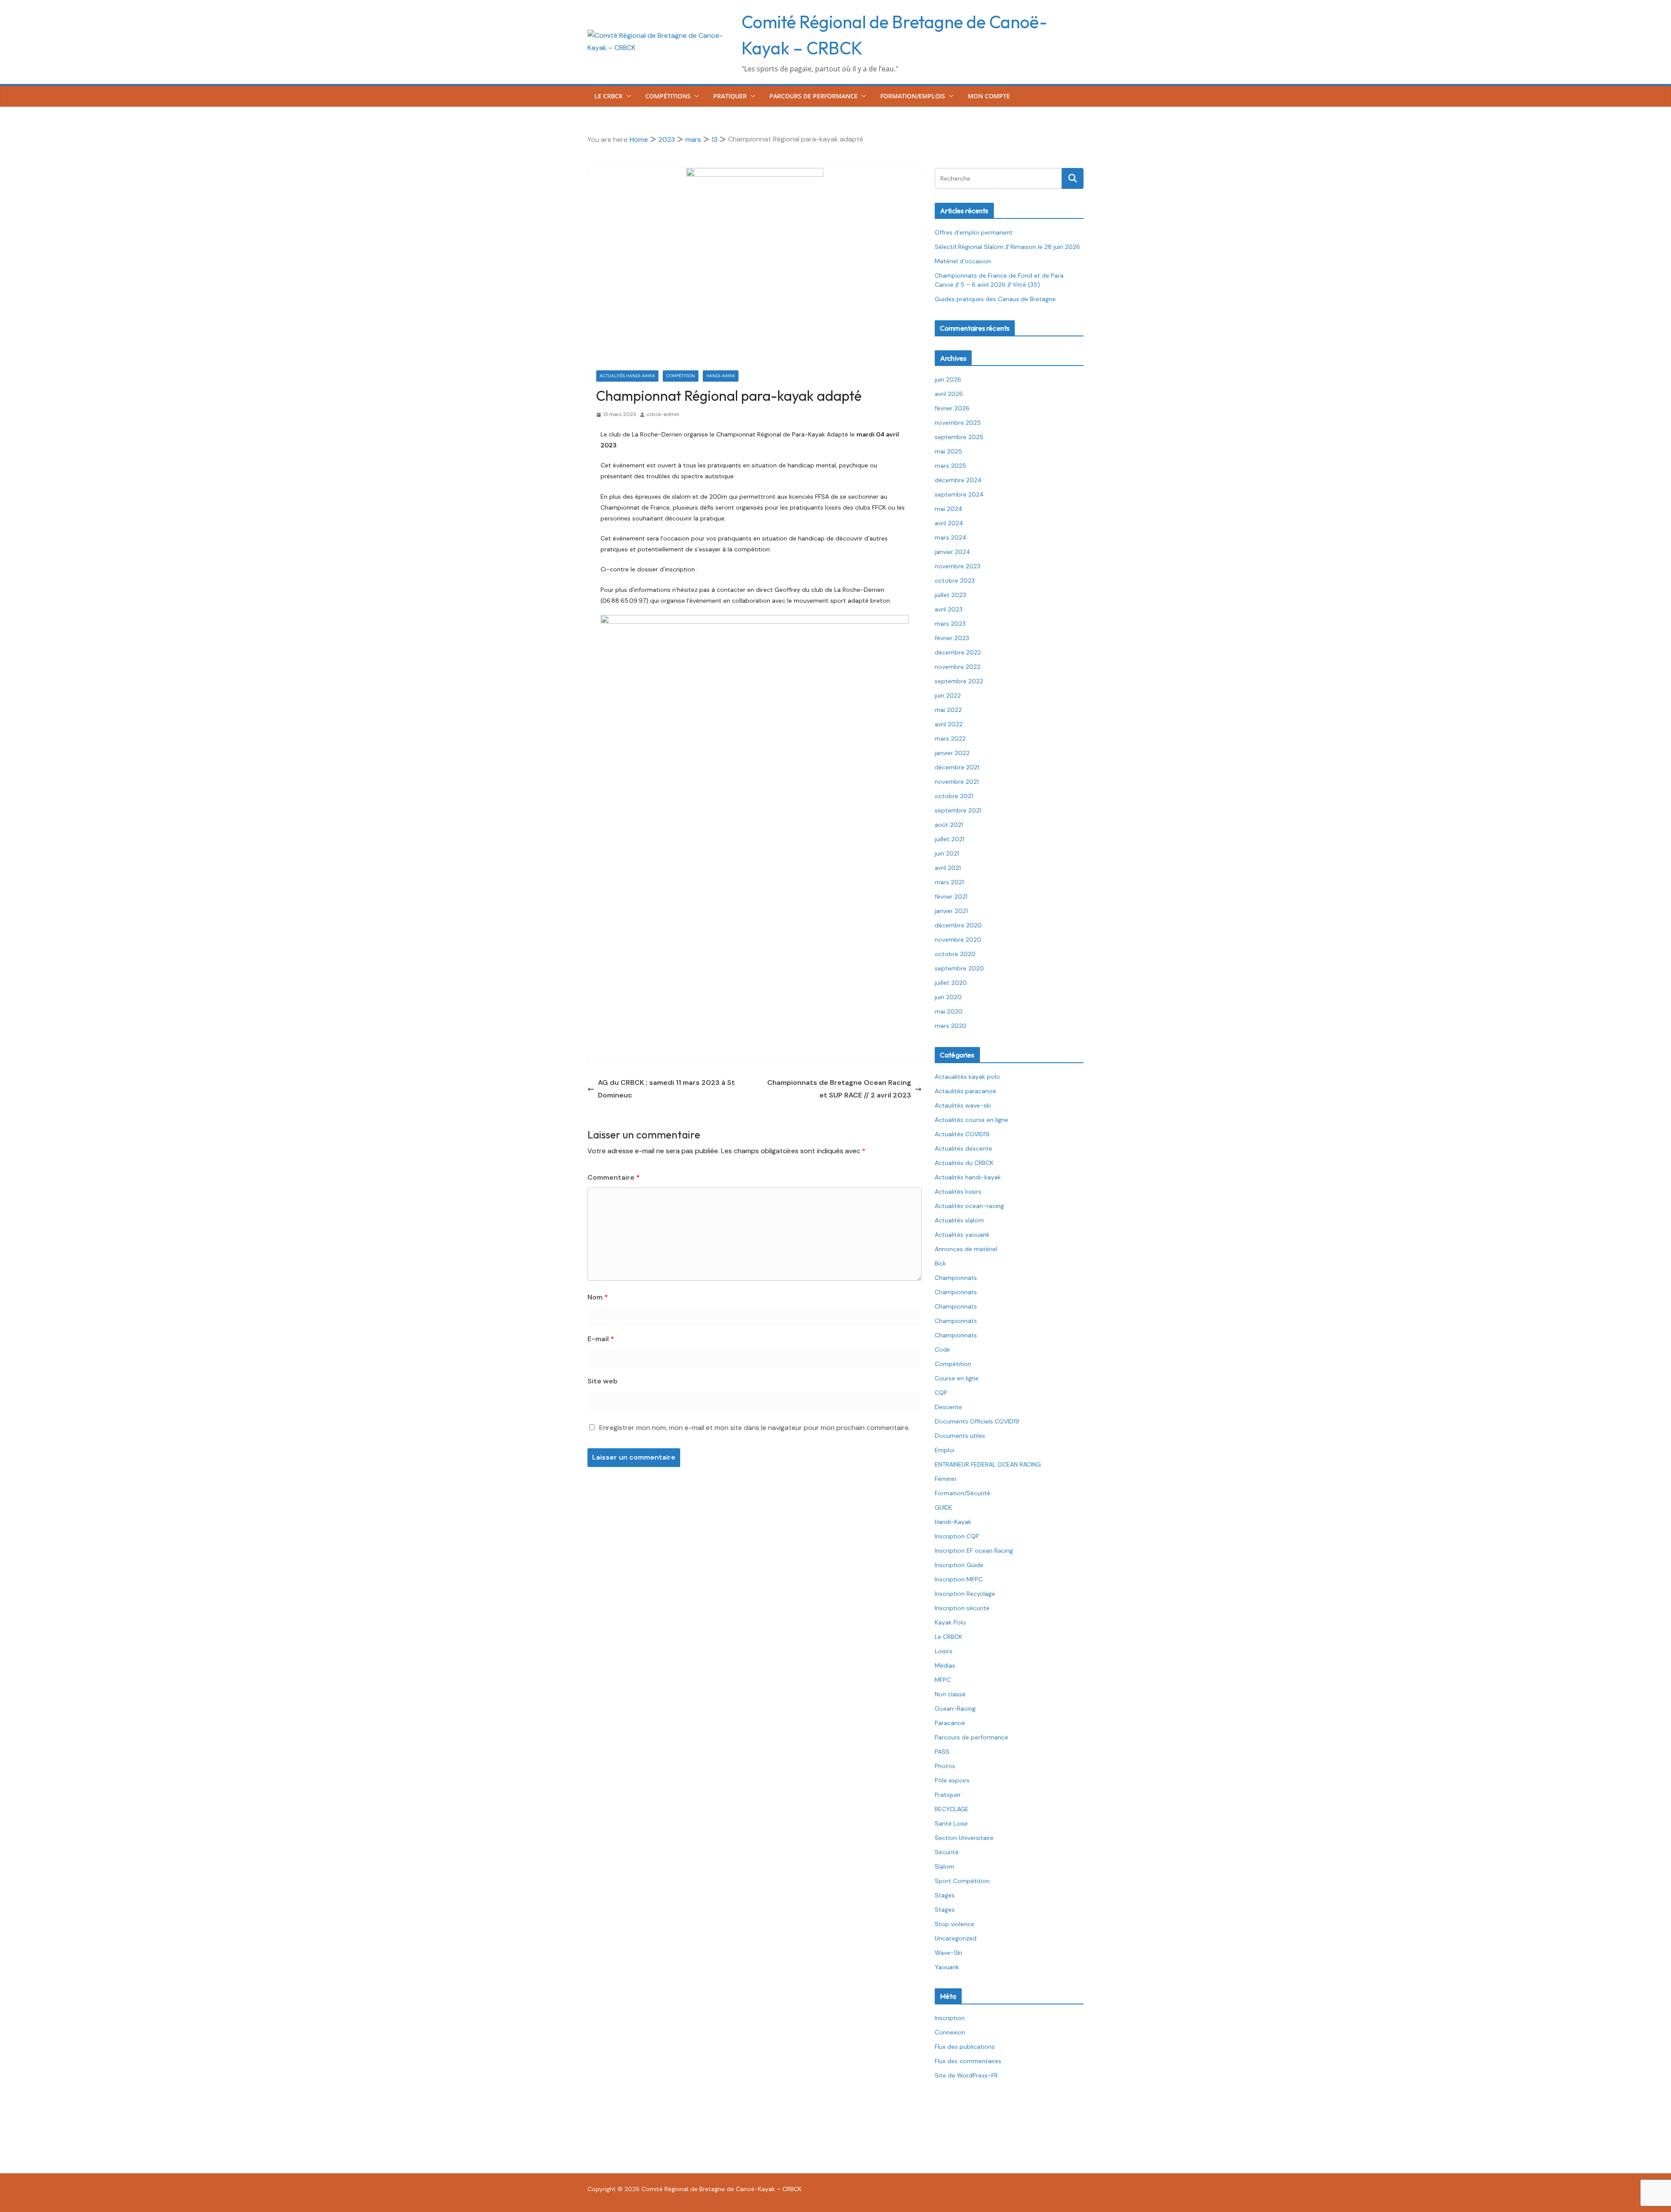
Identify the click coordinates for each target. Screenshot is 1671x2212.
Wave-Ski (948, 1953)
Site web (602, 1381)
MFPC (943, 1680)
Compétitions (668, 96)
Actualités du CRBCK (964, 1163)
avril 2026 (949, 394)
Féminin (946, 1479)
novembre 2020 (958, 940)
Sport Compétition (962, 1881)
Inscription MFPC (959, 1579)
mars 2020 (951, 1026)
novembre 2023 (958, 566)
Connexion (950, 2032)
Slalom (945, 1866)
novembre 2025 (958, 423)
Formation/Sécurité (963, 1493)
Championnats (956, 1278)
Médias (945, 1665)
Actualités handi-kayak (627, 376)
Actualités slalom (959, 1220)
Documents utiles (960, 1436)
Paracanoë (950, 1723)
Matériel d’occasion (963, 261)
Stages (945, 1895)
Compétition (681, 376)
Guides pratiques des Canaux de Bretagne (995, 299)
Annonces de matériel (966, 1249)
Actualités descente (963, 1148)
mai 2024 (949, 509)
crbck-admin (663, 414)
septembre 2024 (959, 494)
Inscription (950, 2018)
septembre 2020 (959, 968)
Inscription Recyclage (965, 1594)
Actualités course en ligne (971, 1120)
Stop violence (955, 1924)
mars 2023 (950, 624)
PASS (942, 1752)
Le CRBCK (609, 96)
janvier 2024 (953, 552)
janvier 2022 (952, 753)
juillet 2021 (950, 839)
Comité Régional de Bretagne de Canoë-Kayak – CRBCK (721, 2189)
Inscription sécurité (962, 1608)
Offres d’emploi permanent (974, 232)
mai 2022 (948, 710)
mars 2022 (950, 738)
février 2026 (952, 408)
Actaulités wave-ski (963, 1105)
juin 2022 (948, 695)
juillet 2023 (950, 595)
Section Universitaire (964, 1838)
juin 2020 (948, 997)
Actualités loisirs (958, 1192)
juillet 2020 (951, 983)
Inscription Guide (959, 1565)
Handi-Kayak (721, 376)
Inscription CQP (957, 1536)
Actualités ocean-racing (969, 1206)
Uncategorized (956, 1938)
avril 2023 (949, 609)
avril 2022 (949, 724)
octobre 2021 (954, 796)
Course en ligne (957, 1378)
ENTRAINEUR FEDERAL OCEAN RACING (988, 1464)
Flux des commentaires (968, 2061)
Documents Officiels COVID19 (977, 1421)
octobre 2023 (955, 581)
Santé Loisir (951, 1823)
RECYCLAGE (952, 1809)
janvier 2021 (951, 911)
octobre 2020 (955, 954)
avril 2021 (948, 868)
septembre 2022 (959, 681)
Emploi (945, 1450)
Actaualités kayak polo (967, 1077)
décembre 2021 (957, 767)
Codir (943, 1349)
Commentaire (614, 1177)
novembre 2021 (957, 782)
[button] (627, 96)
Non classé (950, 1694)
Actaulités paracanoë (965, 1091)
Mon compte (989, 96)
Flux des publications (965, 2047)
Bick (940, 1263)
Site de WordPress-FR (966, 2075)
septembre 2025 (959, 437)
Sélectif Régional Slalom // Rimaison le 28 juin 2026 (1007, 247)
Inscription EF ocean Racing (974, 1551)
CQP (941, 1393)
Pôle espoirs (952, 1780)
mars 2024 (951, 537)
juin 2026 (948, 379)
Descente (948, 1407)
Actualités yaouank (962, 1235)
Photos (945, 1766)
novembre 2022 (958, 667)
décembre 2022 (958, 652)
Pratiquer (730, 96)
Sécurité (947, 1852)
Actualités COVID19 (962, 1134)
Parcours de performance (814, 96)
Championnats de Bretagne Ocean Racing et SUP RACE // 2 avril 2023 (839, 1089)
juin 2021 (947, 853)
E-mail (601, 1339)
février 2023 (952, 638)
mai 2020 (949, 1011)
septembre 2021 (958, 810)
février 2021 (951, 896)
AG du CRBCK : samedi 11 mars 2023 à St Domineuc (666, 1089)
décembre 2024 (958, 480)
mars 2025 (950, 466)
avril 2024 (949, 523)
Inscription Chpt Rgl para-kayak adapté (757, 569)
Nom (598, 1297)
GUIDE (944, 1507)
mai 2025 (948, 451)
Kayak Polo (950, 1622)
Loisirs (944, 1651)
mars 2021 (949, 882)
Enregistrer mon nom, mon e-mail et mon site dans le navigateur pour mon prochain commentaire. (755, 1428)
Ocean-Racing (955, 1709)
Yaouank (947, 1967)
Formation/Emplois (913, 96)
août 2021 (949, 825)
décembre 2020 (958, 925)
